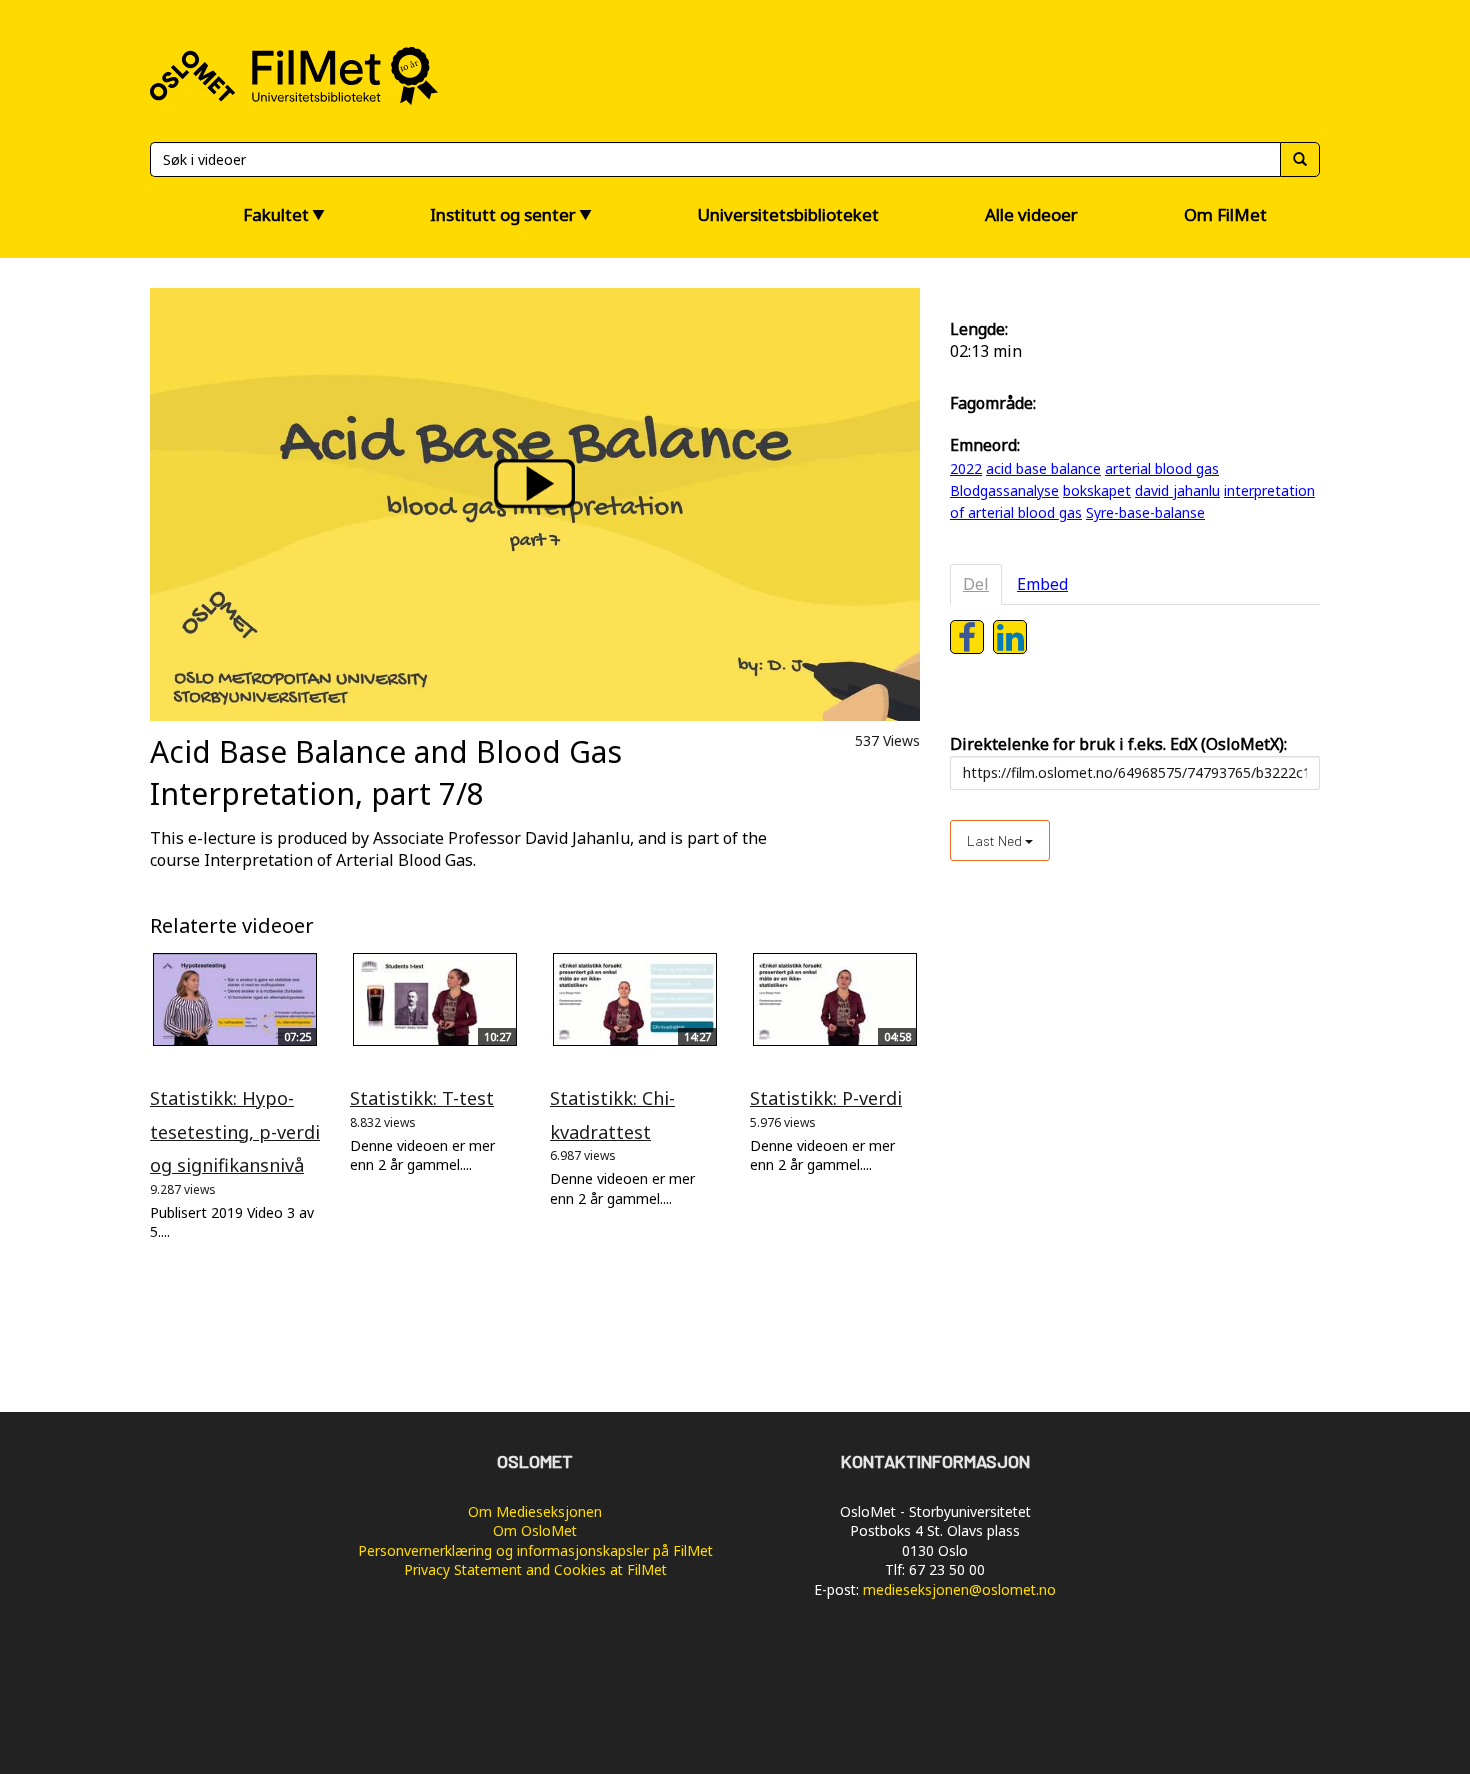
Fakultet (276, 214)
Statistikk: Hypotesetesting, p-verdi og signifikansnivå (235, 1131)
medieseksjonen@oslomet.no (959, 1589)
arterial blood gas (1162, 468)
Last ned (996, 840)
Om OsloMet (535, 1530)
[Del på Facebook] (967, 637)
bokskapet (1097, 490)
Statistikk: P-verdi (826, 1098)
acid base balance (1043, 468)
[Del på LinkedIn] (1010, 637)
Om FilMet (1225, 214)
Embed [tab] (1042, 584)
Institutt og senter (503, 214)
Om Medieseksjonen (535, 1511)
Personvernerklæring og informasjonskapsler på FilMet (535, 1550)
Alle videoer (1031, 214)
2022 (966, 468)
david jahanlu (1177, 490)
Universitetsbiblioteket (788, 214)
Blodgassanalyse (1004, 490)
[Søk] (1300, 159)
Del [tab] (976, 584)
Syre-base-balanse (1145, 512)
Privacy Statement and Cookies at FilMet (535, 1569)
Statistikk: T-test (422, 1098)
